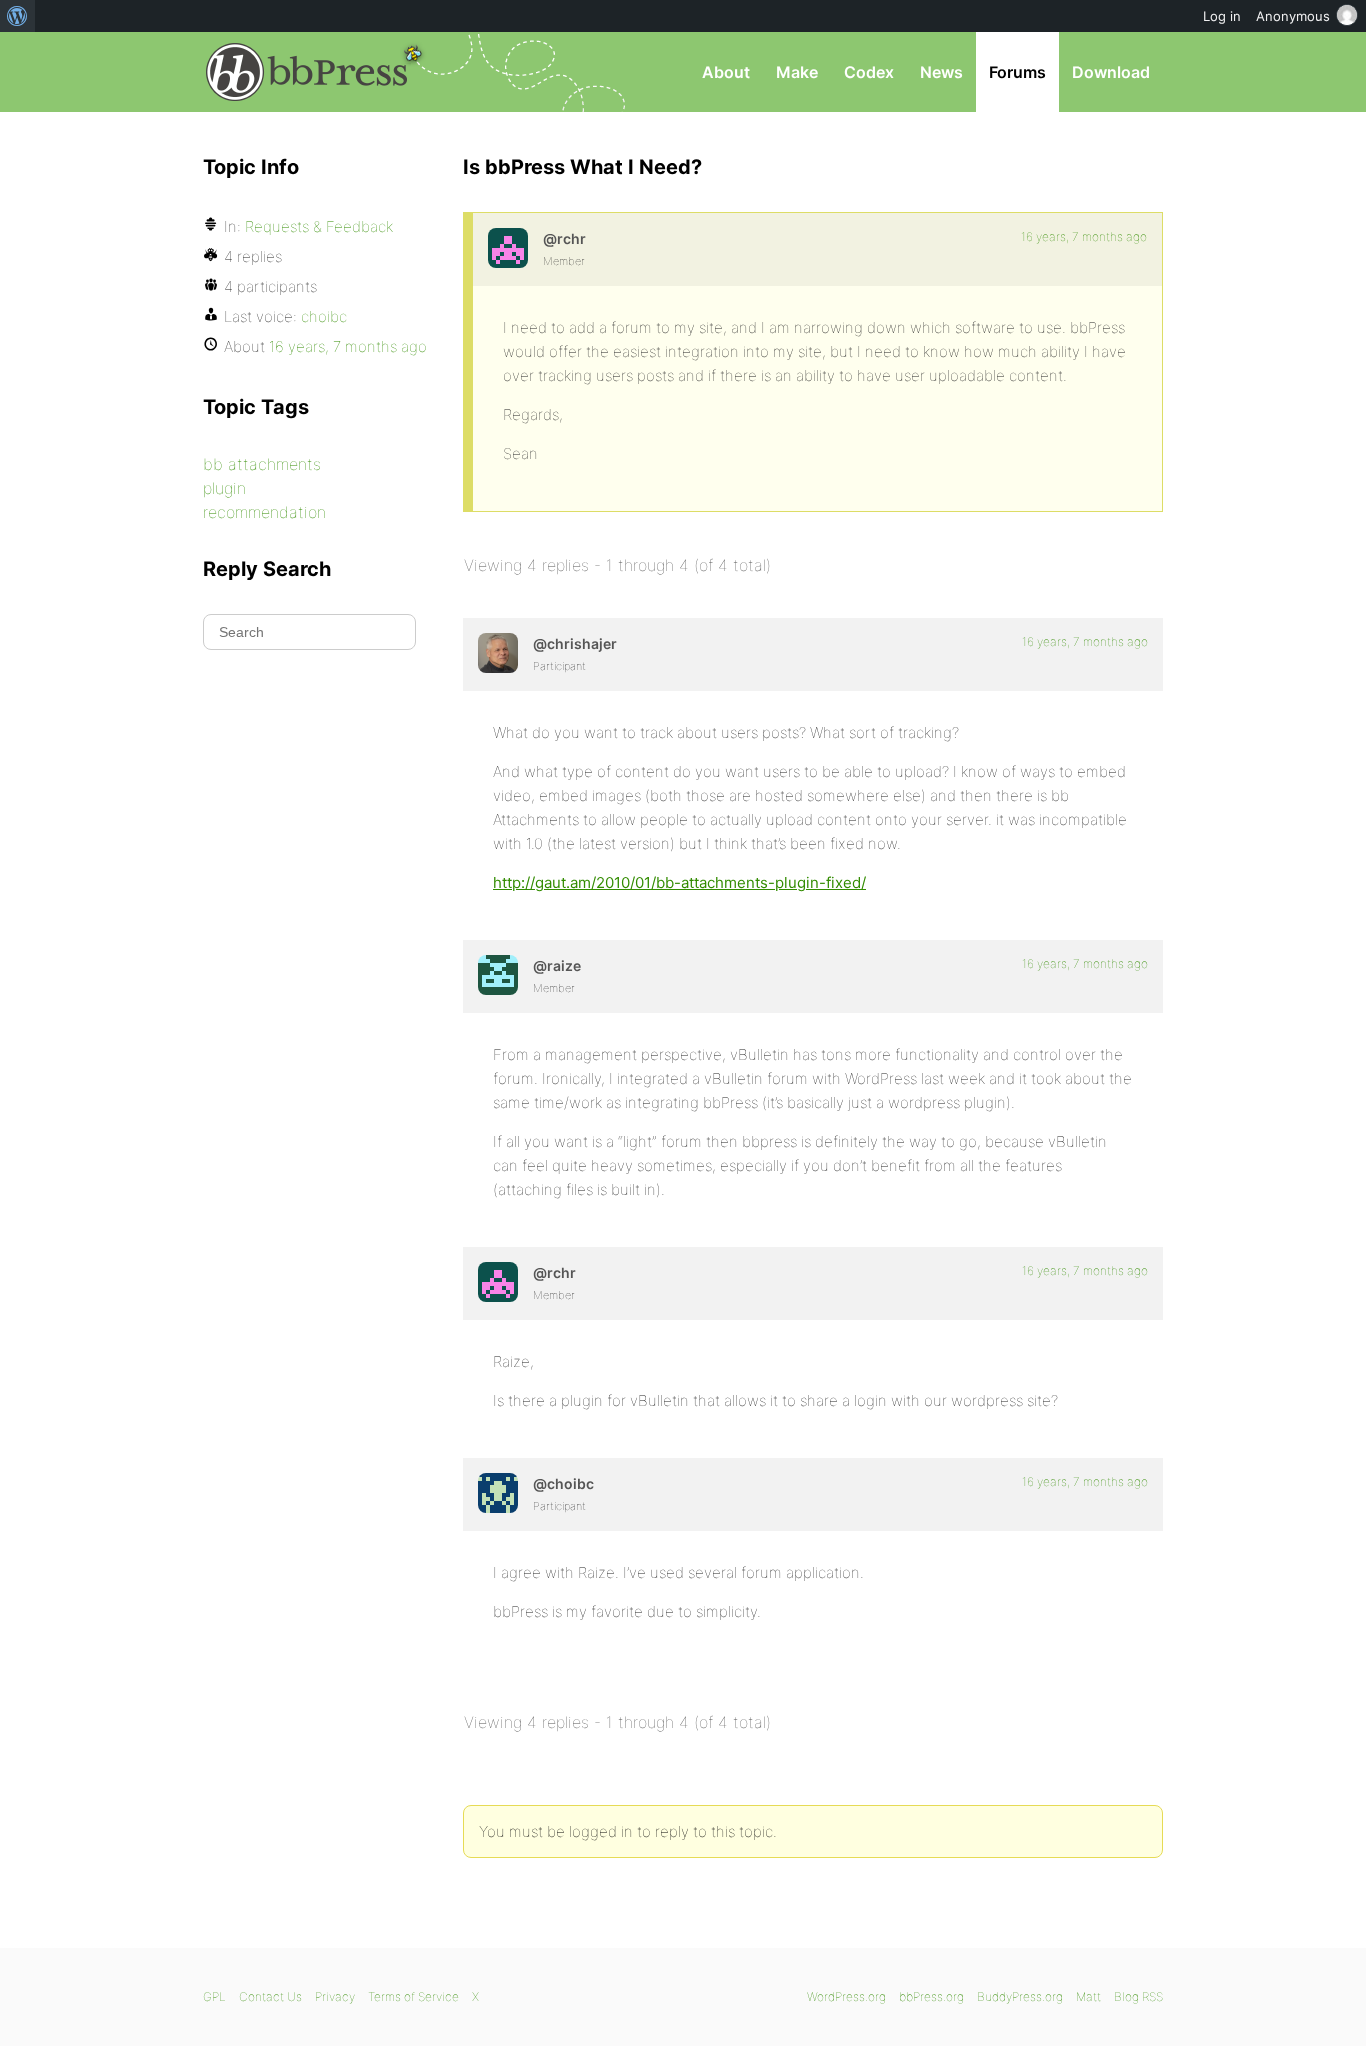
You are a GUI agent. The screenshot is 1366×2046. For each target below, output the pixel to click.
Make (797, 72)
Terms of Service (413, 1996)
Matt (1088, 1996)
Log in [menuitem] (1222, 16)
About (726, 72)
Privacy (335, 1996)
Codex (869, 72)
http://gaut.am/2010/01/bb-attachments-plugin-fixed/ (679, 882)
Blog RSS (1138, 1996)
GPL (214, 1996)
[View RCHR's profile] (508, 248)
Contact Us (270, 1996)
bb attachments (262, 464)
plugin (224, 488)
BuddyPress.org (1020, 1996)
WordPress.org (846, 1996)
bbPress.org (307, 72)
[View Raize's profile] (498, 975)
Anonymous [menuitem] (1293, 16)
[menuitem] (17, 16)
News (941, 72)
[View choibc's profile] (498, 1493)
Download (1111, 72)
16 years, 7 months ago (1084, 236)
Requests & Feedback (319, 226)
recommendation (264, 512)
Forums (1017, 72)
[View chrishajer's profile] (498, 653)
